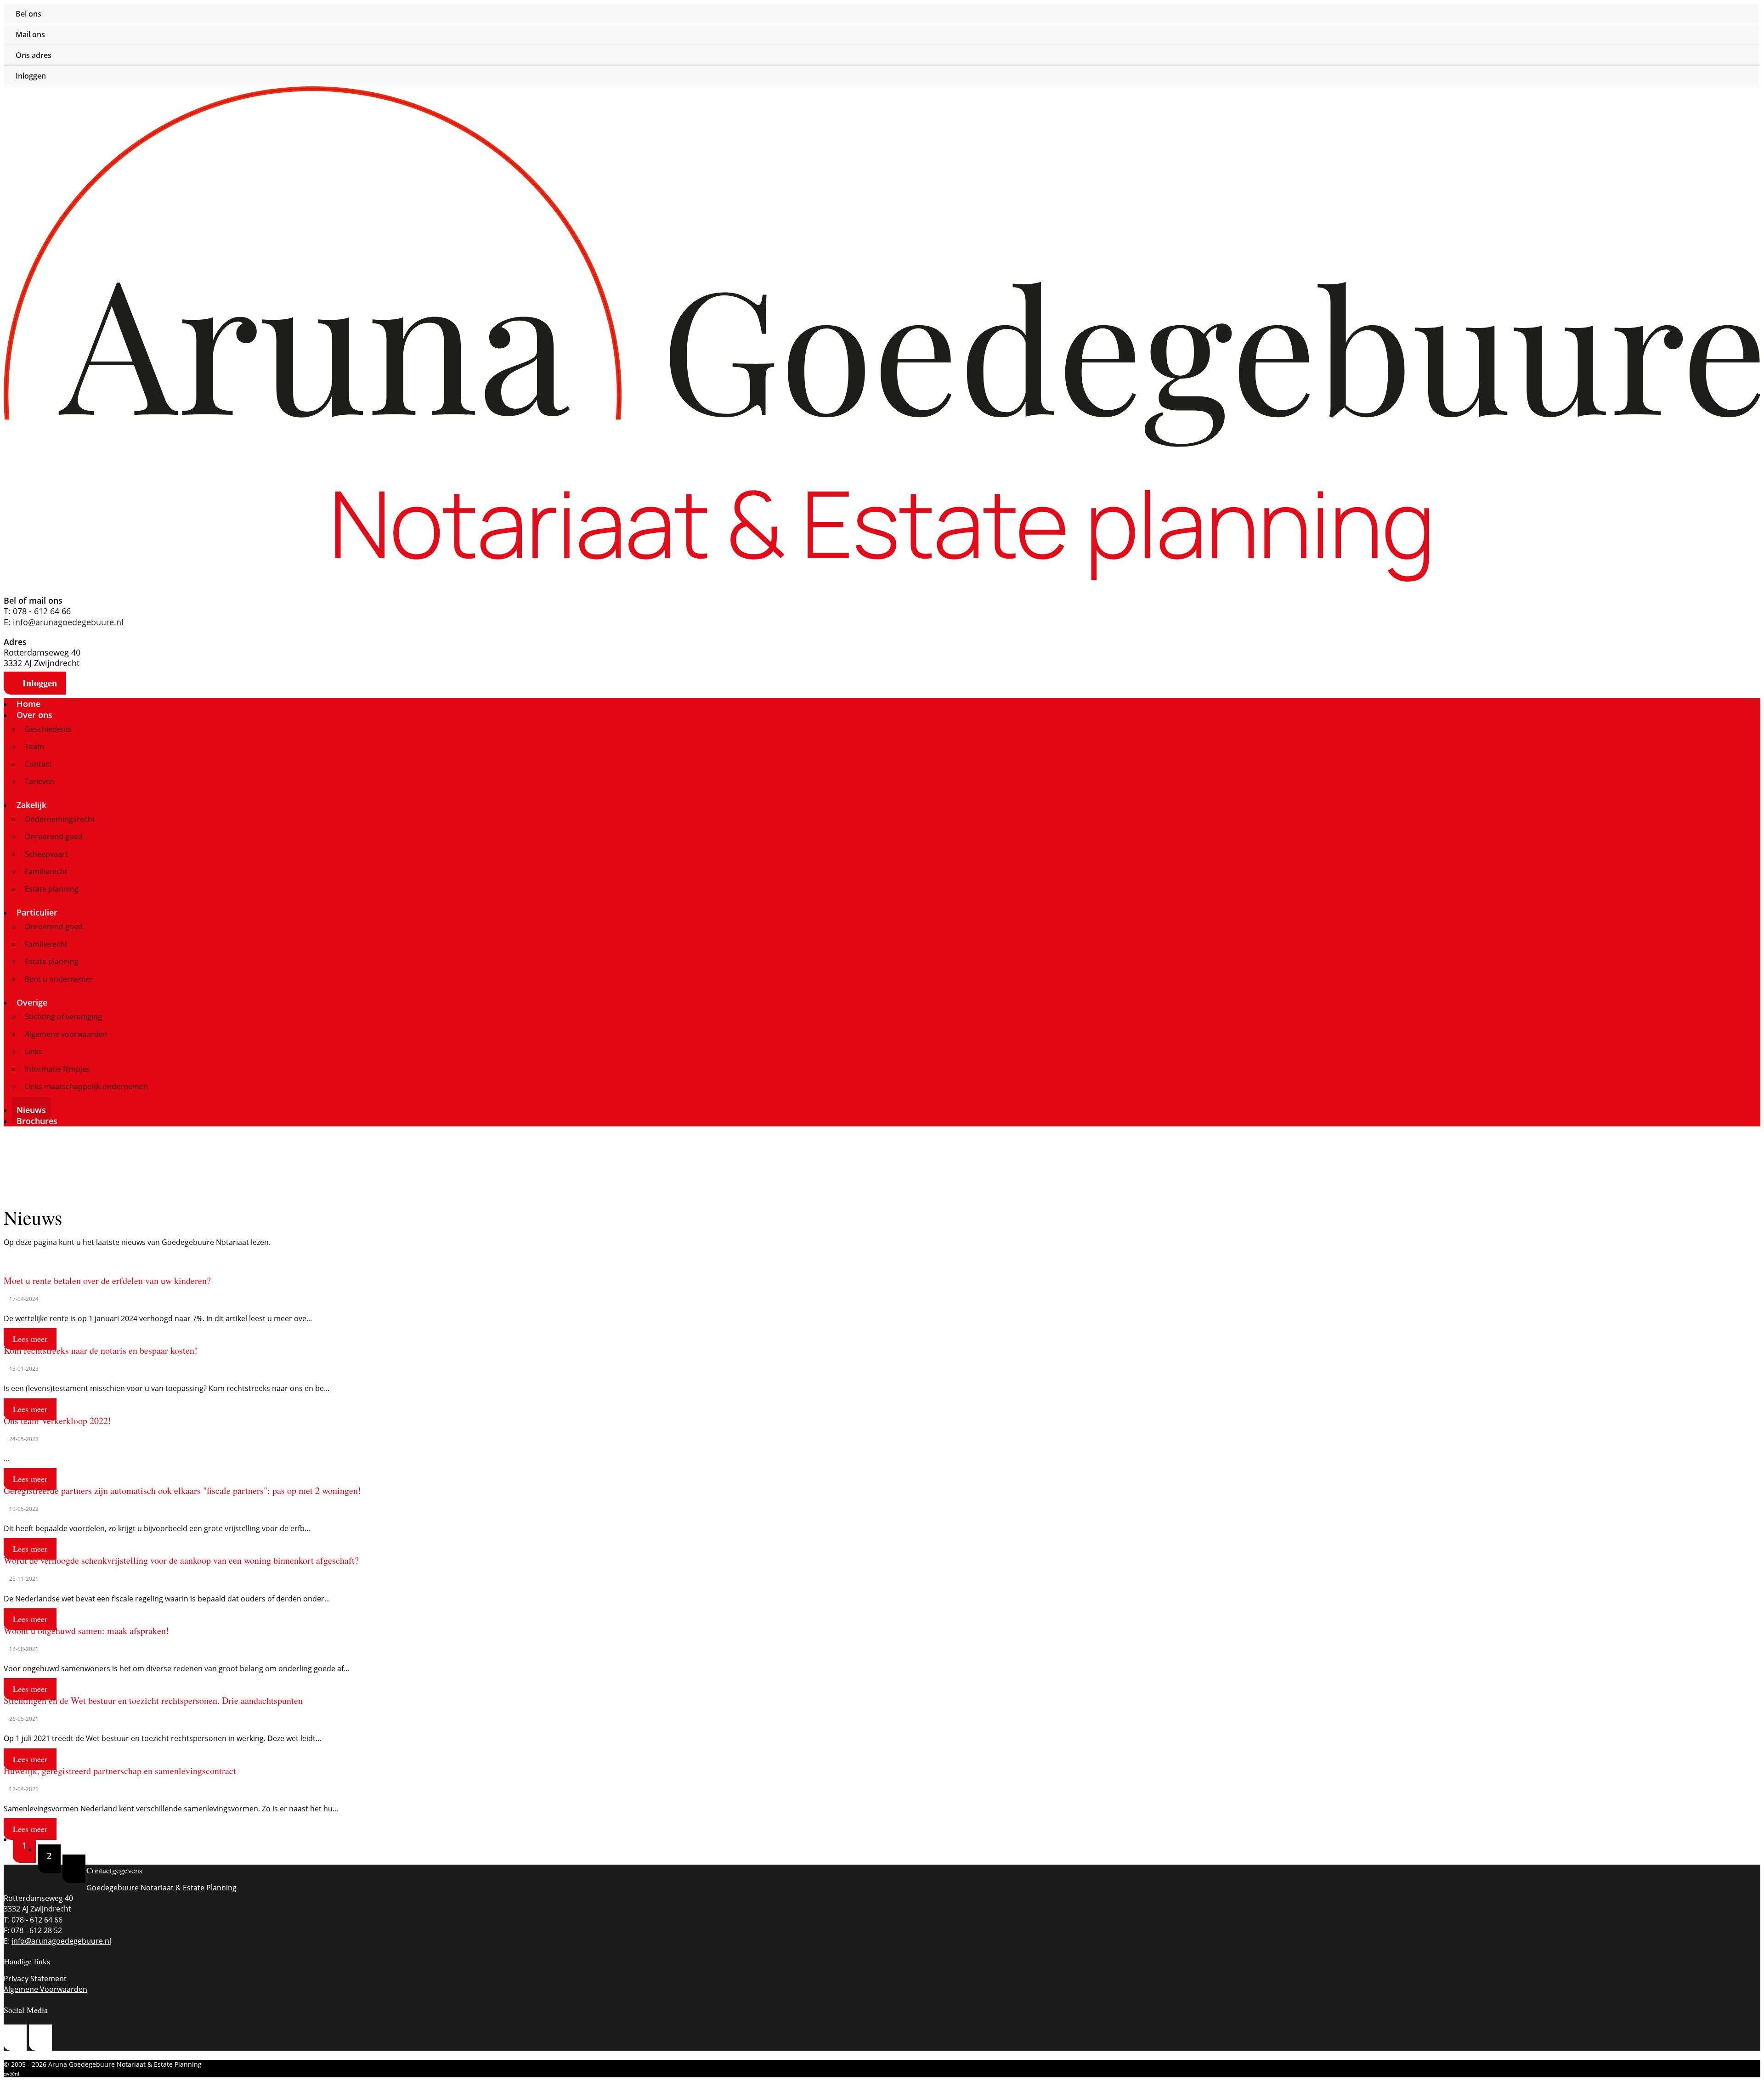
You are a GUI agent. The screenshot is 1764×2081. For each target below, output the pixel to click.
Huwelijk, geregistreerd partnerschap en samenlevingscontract (120, 1771)
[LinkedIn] (15, 2038)
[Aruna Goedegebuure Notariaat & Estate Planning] (882, 91)
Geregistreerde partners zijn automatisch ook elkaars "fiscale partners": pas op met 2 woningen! (182, 1490)
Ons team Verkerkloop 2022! (57, 1421)
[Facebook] (40, 2038)
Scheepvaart (46, 854)
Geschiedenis (48, 729)
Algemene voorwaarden (66, 1034)
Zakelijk (33, 805)
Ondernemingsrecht (60, 819)
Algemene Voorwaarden (45, 1989)
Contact (38, 764)
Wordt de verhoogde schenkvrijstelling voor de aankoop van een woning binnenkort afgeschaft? (181, 1560)
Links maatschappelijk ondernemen (86, 1086)
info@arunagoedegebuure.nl (68, 622)
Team (34, 746)
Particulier (38, 912)
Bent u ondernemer (59, 979)
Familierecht (46, 871)
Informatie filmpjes (57, 1069)
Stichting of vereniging (63, 1017)
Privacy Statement (35, 1979)
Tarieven (40, 781)
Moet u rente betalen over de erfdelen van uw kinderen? (107, 1281)
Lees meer (30, 1339)
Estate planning (52, 889)
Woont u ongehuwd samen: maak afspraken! (86, 1631)
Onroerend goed (54, 837)
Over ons (36, 715)
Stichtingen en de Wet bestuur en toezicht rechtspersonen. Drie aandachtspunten (153, 1700)
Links (34, 1052)
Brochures (37, 1121)
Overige (33, 1002)
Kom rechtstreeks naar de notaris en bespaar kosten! (101, 1350)
